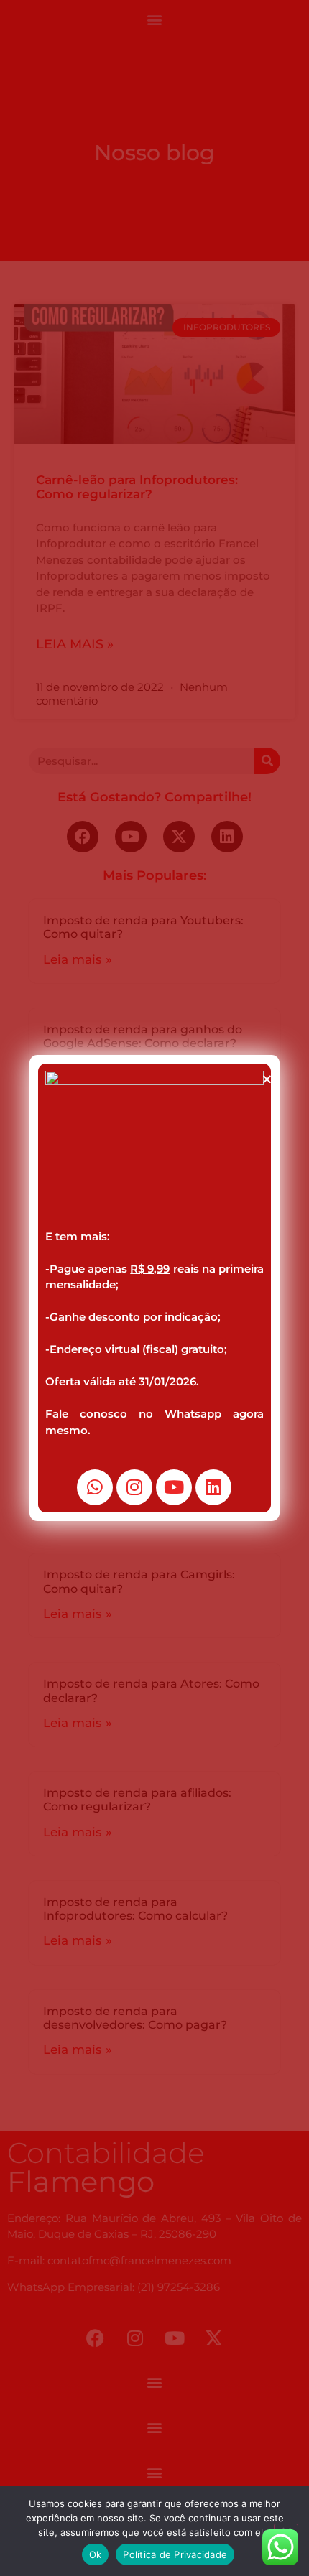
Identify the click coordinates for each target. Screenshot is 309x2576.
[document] (154, 1288)
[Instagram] (134, 1487)
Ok (96, 2554)
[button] (267, 1079)
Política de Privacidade (175, 2554)
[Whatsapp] (95, 1487)
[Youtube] (174, 1487)
